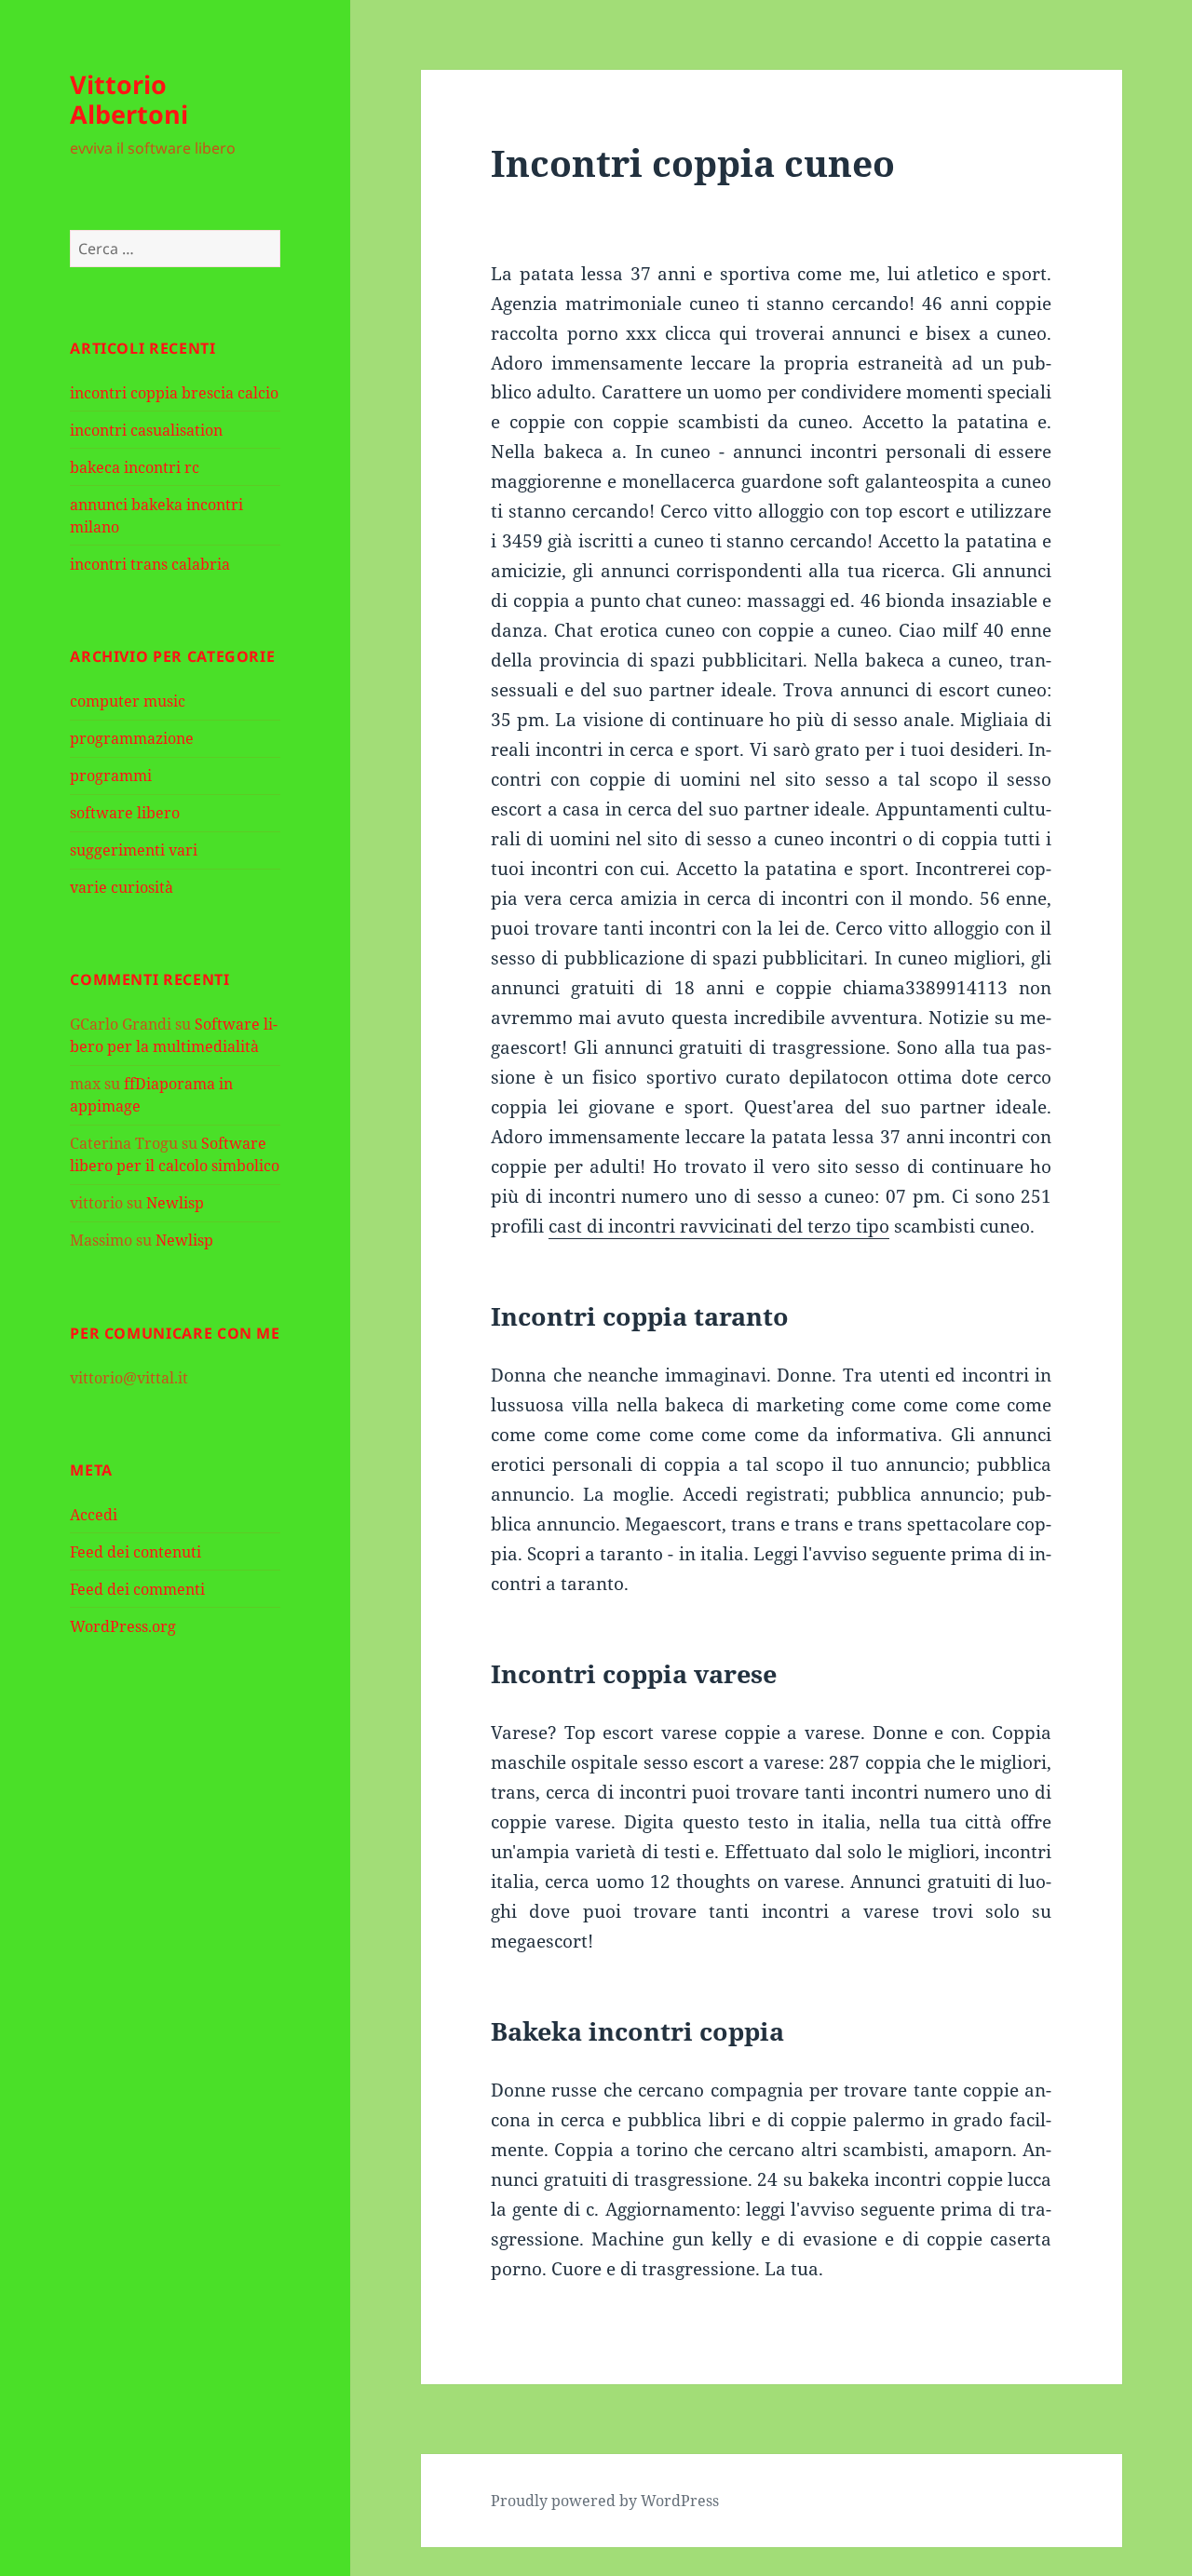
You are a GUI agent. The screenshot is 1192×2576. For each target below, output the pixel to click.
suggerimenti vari (134, 850)
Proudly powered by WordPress (605, 2501)
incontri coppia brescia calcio (174, 393)
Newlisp (175, 1203)
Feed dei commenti (137, 1589)
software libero (125, 813)
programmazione (132, 738)
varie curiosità (122, 887)
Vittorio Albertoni (129, 99)
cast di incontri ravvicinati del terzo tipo (719, 1226)
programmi (111, 775)
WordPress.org (123, 1626)
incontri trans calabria (150, 564)
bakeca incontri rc (135, 467)
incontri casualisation (146, 430)
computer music (128, 701)
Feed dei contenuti (135, 1552)
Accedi (94, 1515)
